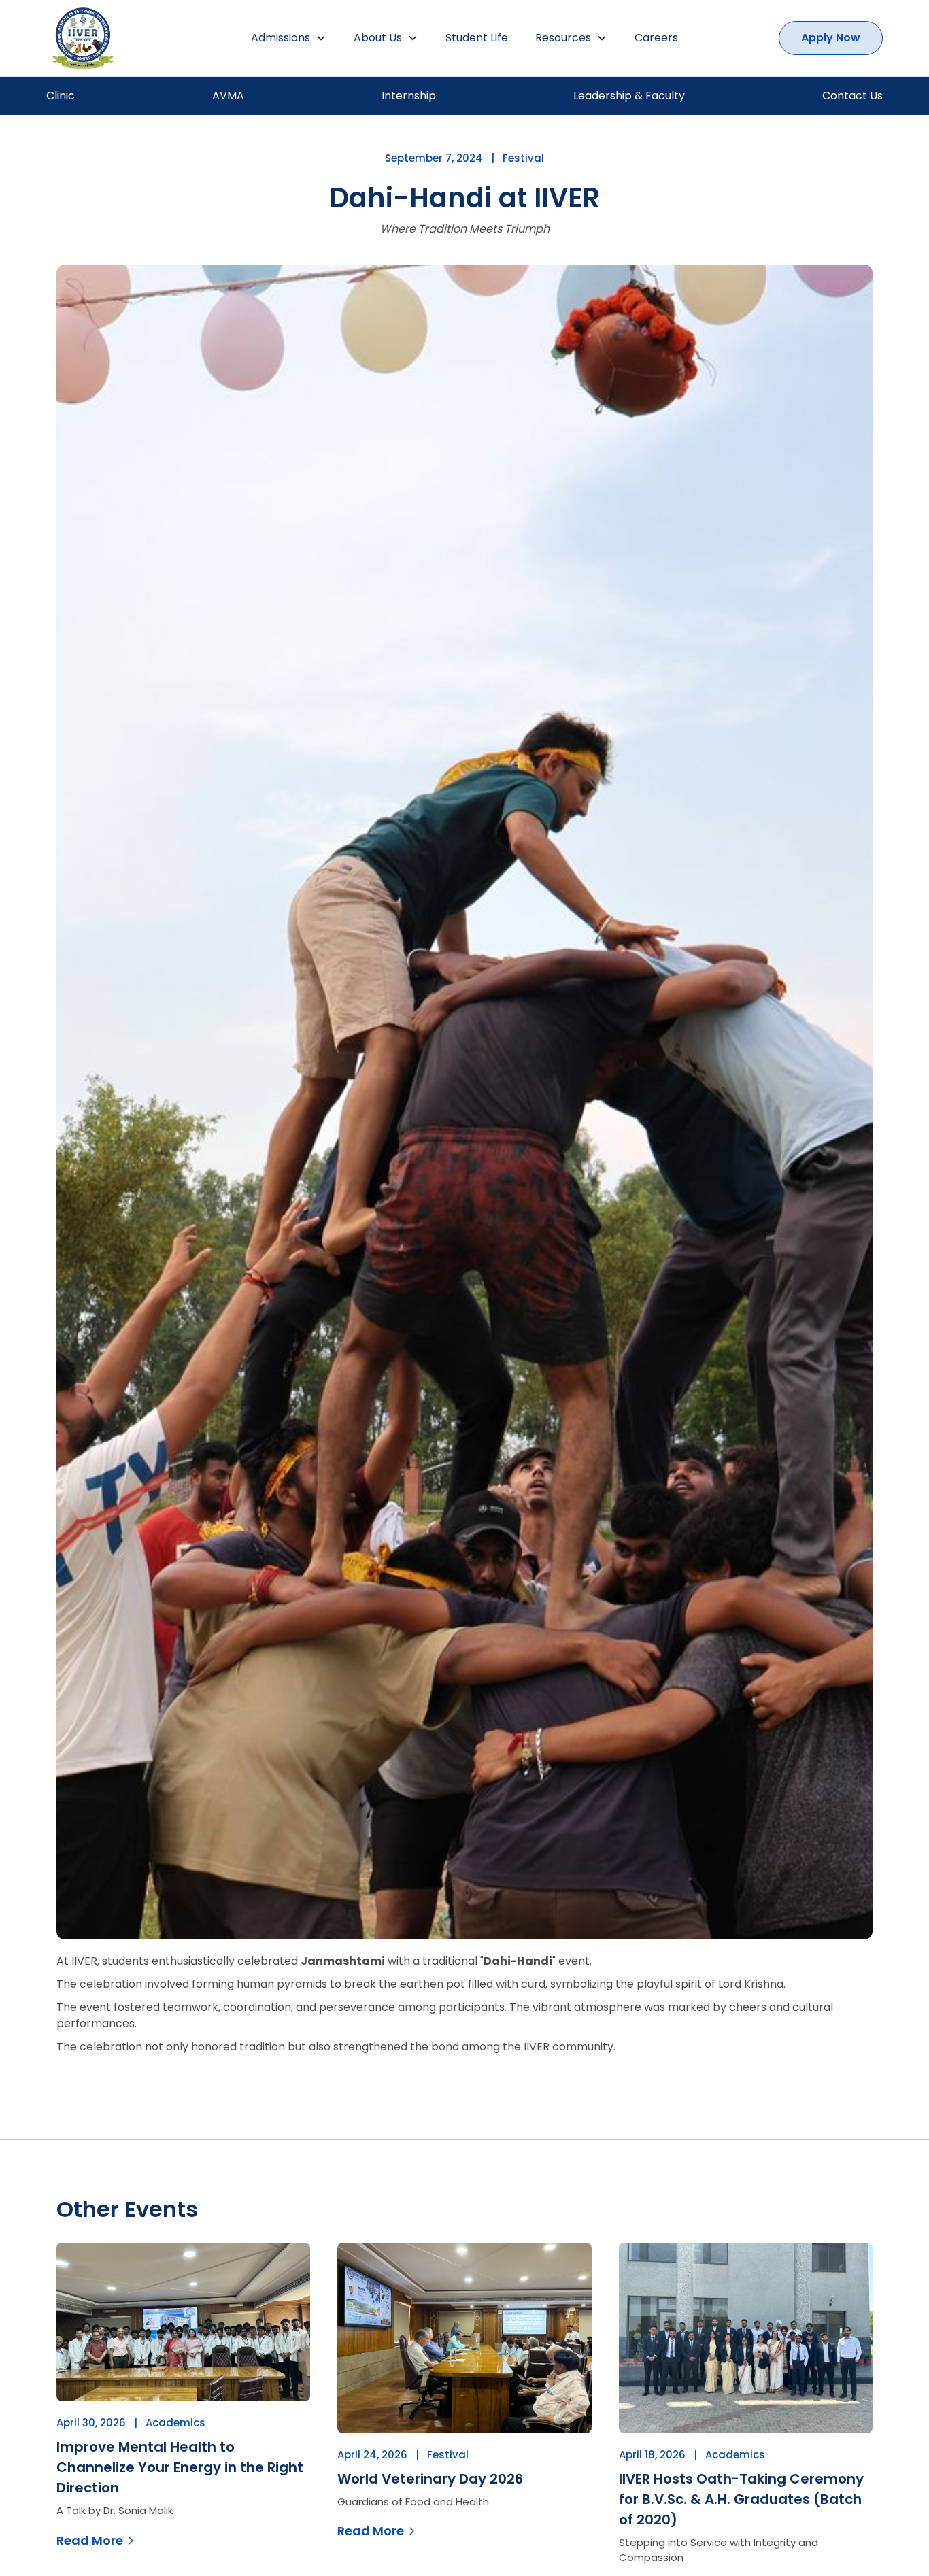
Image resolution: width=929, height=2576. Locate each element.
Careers (656, 38)
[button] (289, 38)
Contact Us (852, 96)
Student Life (477, 38)
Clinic (61, 96)
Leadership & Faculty (629, 96)
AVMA (228, 96)
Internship (409, 96)
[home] (128, 38)
